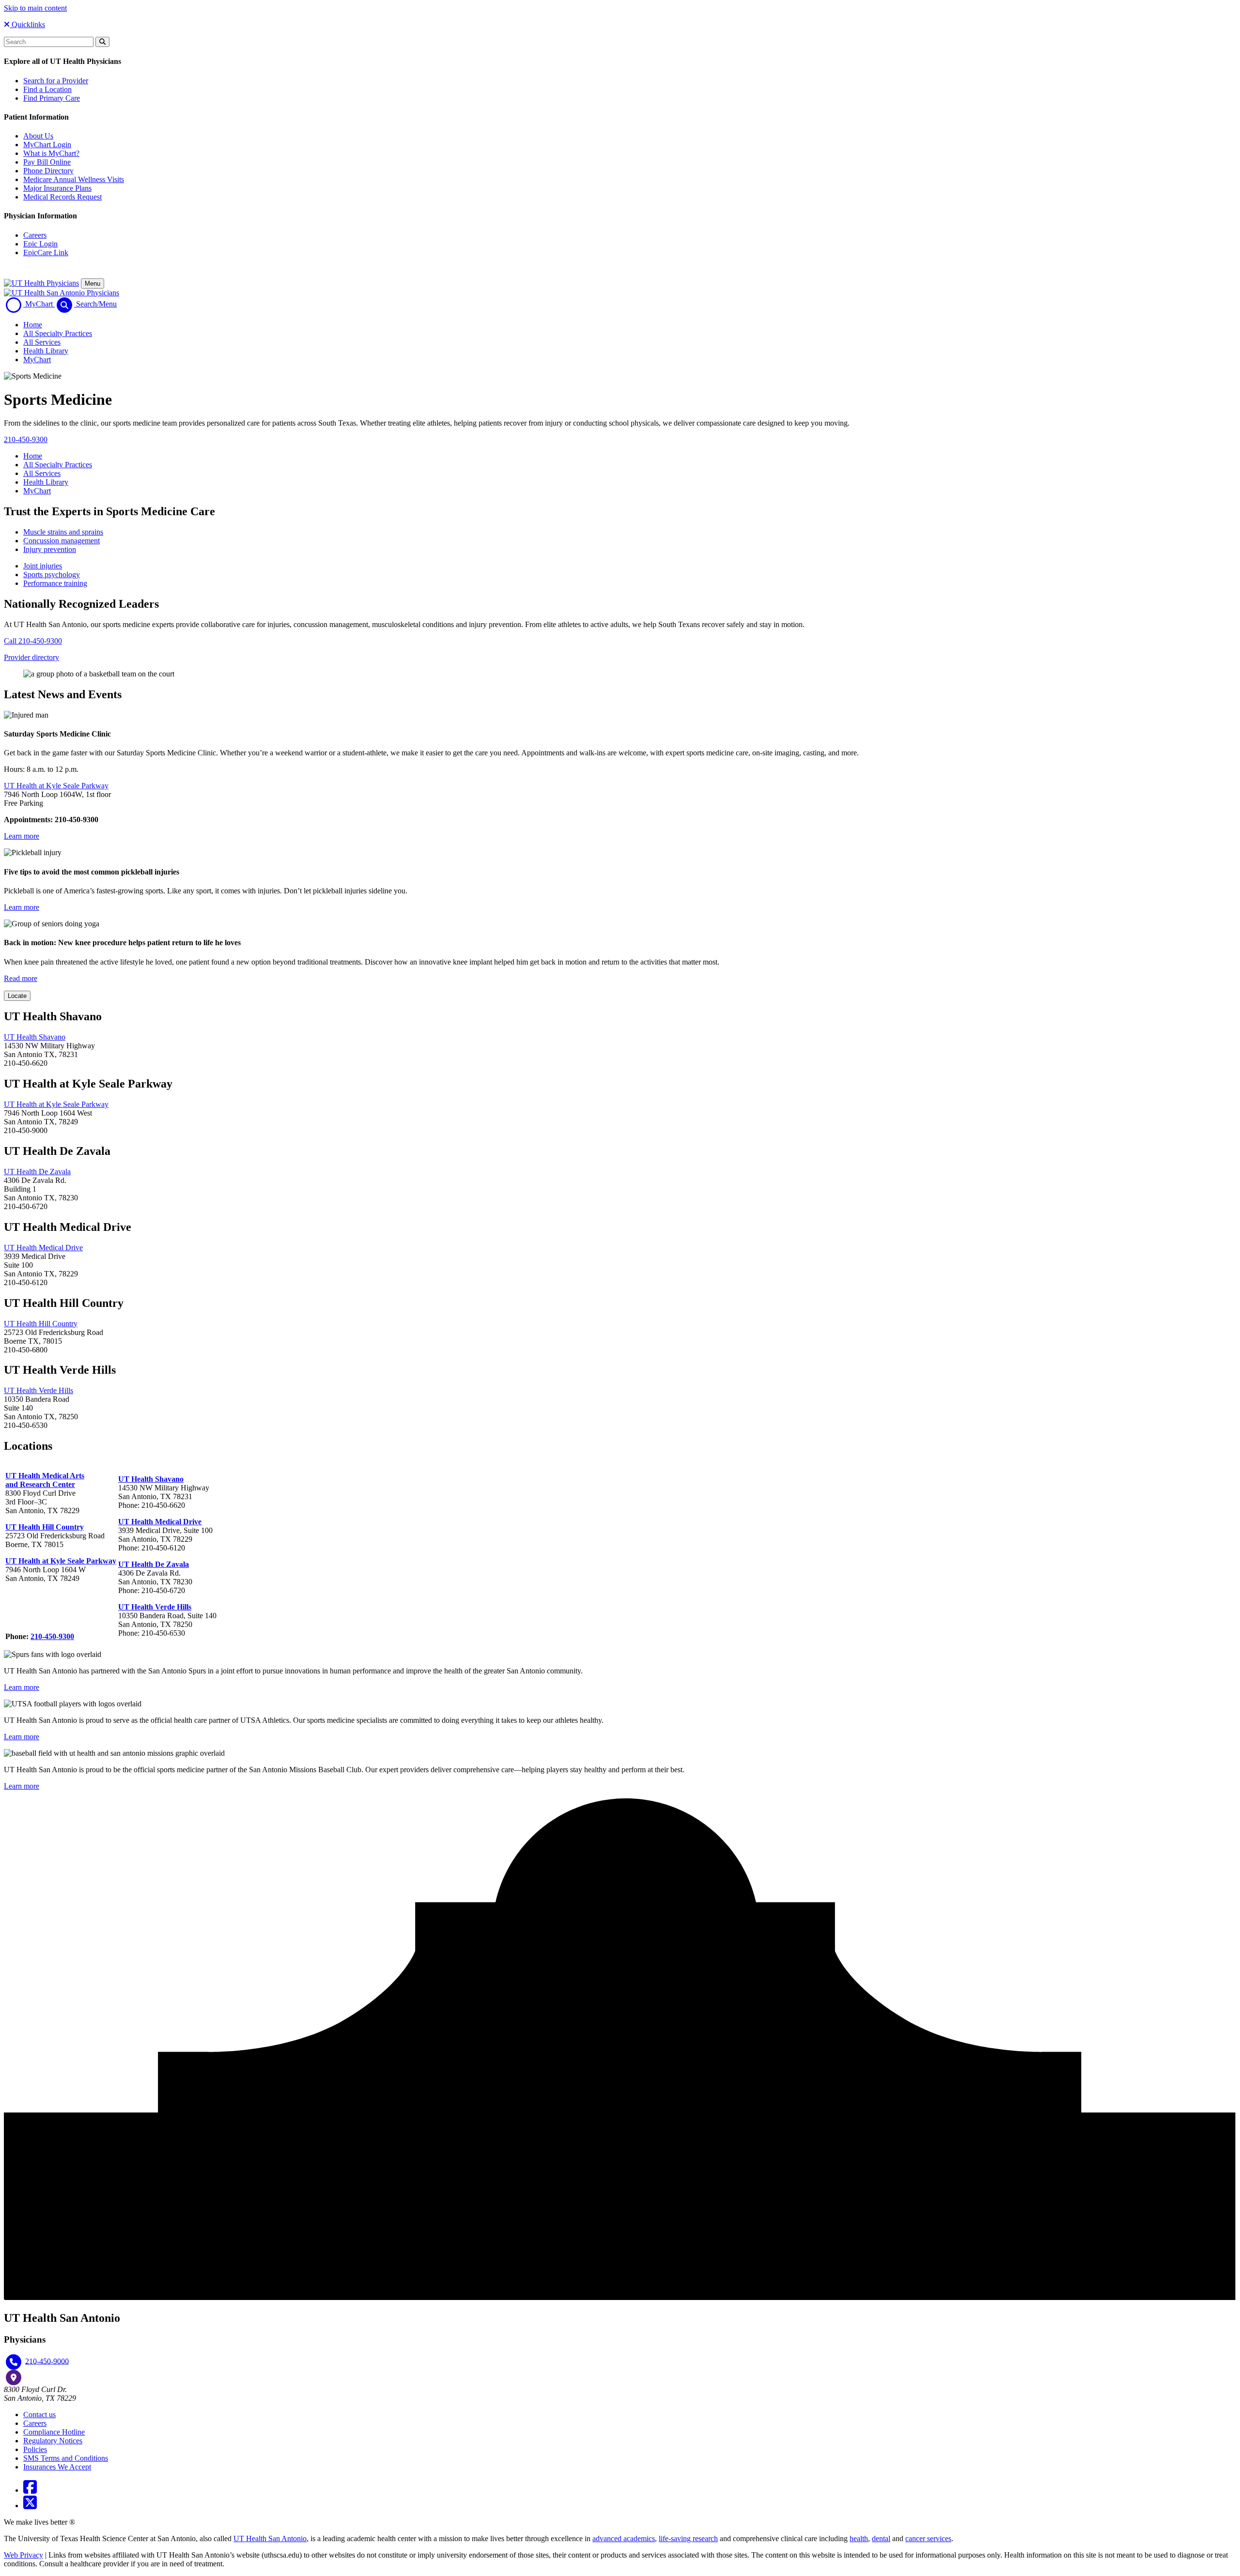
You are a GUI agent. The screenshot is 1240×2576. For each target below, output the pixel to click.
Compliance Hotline (54, 2432)
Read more (21, 978)
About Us (38, 136)
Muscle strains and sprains (63, 532)
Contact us (39, 2415)
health (859, 2538)
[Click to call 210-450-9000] (14, 2362)
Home (33, 325)
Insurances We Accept (57, 2467)
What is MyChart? (51, 153)
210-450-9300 (26, 439)
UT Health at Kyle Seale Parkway (56, 1104)
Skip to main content (35, 8)
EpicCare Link (46, 253)
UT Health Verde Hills (39, 1390)
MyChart (37, 360)
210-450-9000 (47, 2361)
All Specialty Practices (58, 333)
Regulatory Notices (53, 2441)
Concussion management (62, 541)
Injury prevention (50, 549)
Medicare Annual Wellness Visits (74, 179)
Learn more (22, 836)
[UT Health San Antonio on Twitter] (30, 2506)
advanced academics (624, 2538)
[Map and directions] (14, 2377)
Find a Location (47, 89)
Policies (35, 2449)
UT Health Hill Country (41, 1324)
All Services (42, 342)
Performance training (55, 583)
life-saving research (688, 2538)
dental (881, 2538)
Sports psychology (52, 575)
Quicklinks (27, 24)
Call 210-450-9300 (33, 641)
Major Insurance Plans (57, 188)
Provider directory (31, 657)
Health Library (46, 351)
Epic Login (40, 244)
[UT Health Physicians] (41, 283)
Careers (35, 235)
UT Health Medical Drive (43, 1248)
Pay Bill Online (47, 162)
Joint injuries (43, 566)
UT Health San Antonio (270, 2538)
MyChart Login (47, 145)
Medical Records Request (62, 197)
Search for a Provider (56, 81)
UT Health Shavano (35, 1037)
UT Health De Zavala (37, 1172)
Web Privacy (23, 2555)
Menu (93, 284)
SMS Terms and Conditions (66, 2458)
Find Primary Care (52, 98)
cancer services (928, 2538)
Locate (17, 996)
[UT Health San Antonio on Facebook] (30, 2490)
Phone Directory (48, 171)
